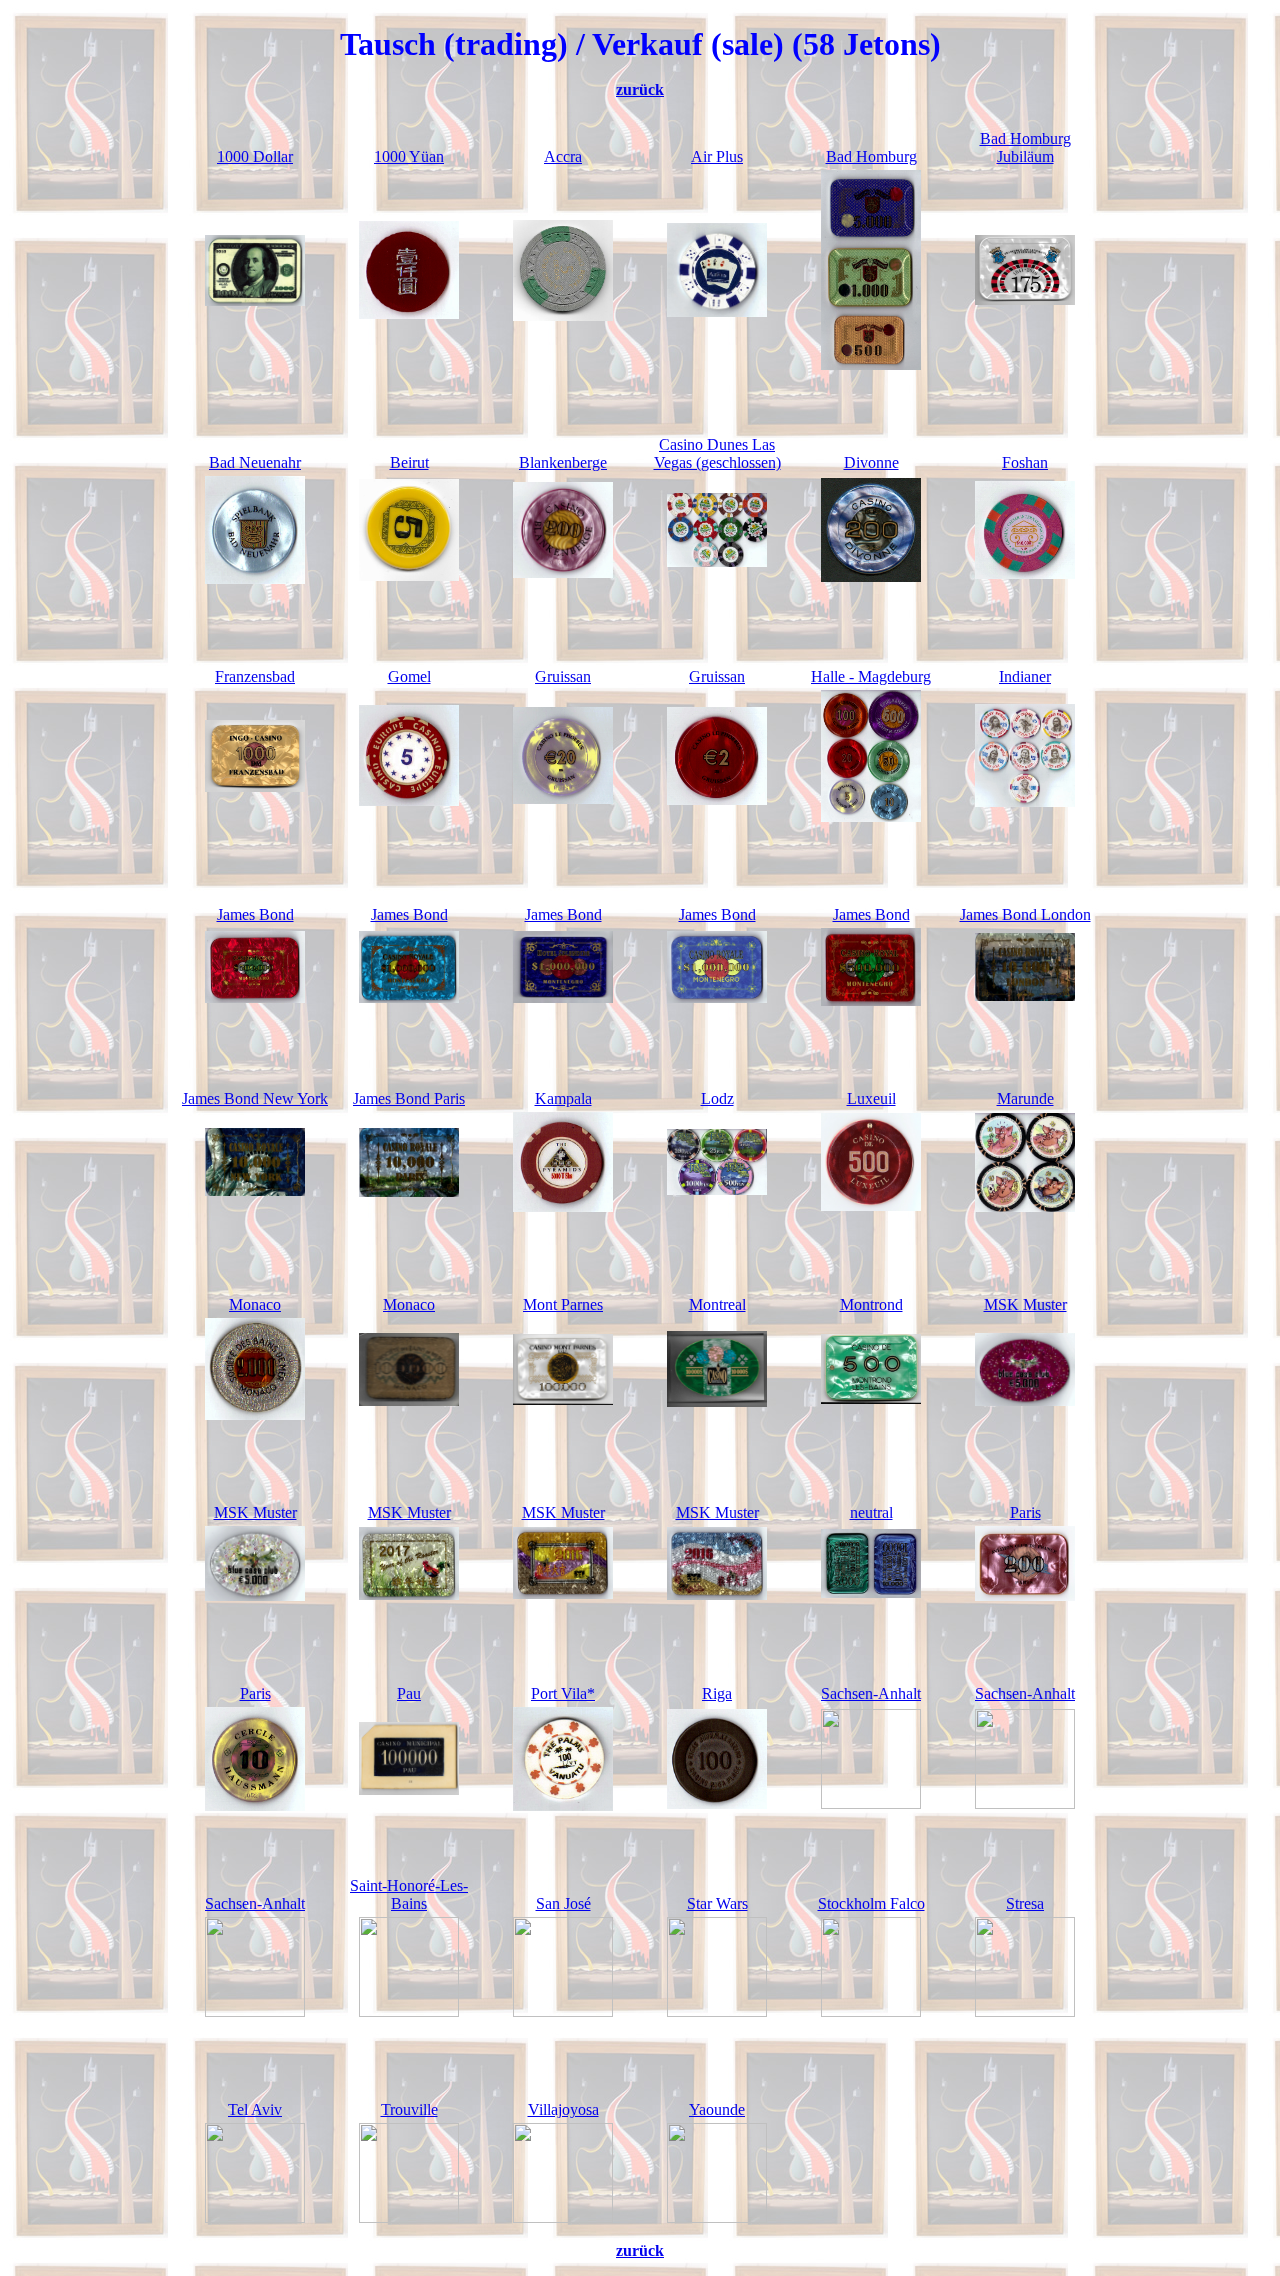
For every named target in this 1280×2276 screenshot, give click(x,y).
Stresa (1025, 1903)
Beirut (409, 462)
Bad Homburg (871, 156)
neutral (871, 1512)
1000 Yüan (409, 156)
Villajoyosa (563, 2109)
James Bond (255, 914)
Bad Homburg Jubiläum (1025, 147)
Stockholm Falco (871, 1903)
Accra (563, 156)
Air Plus (717, 156)
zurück (640, 89)
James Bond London (1025, 914)
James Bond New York (255, 1098)
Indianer (1025, 676)
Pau (409, 1693)
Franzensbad (255, 676)
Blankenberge (563, 462)
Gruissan (563, 676)
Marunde (1025, 1098)
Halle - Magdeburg (871, 676)
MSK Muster (1025, 1304)
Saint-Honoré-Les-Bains (409, 1894)
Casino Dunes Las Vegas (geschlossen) (717, 453)
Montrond (871, 1304)
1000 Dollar (255, 156)
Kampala (563, 1098)
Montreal (717, 1304)
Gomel (409, 676)
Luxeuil (871, 1098)
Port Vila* (563, 1693)
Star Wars (717, 1903)
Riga (717, 1693)
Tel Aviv (255, 2109)
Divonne (871, 462)
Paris (1025, 1512)
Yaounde (717, 2109)
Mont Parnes (563, 1304)
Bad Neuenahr (255, 462)
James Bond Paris (409, 1098)
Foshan (1025, 462)
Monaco (255, 1304)
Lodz (717, 1098)
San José (563, 1903)
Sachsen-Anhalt (871, 1693)
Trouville (409, 2109)
